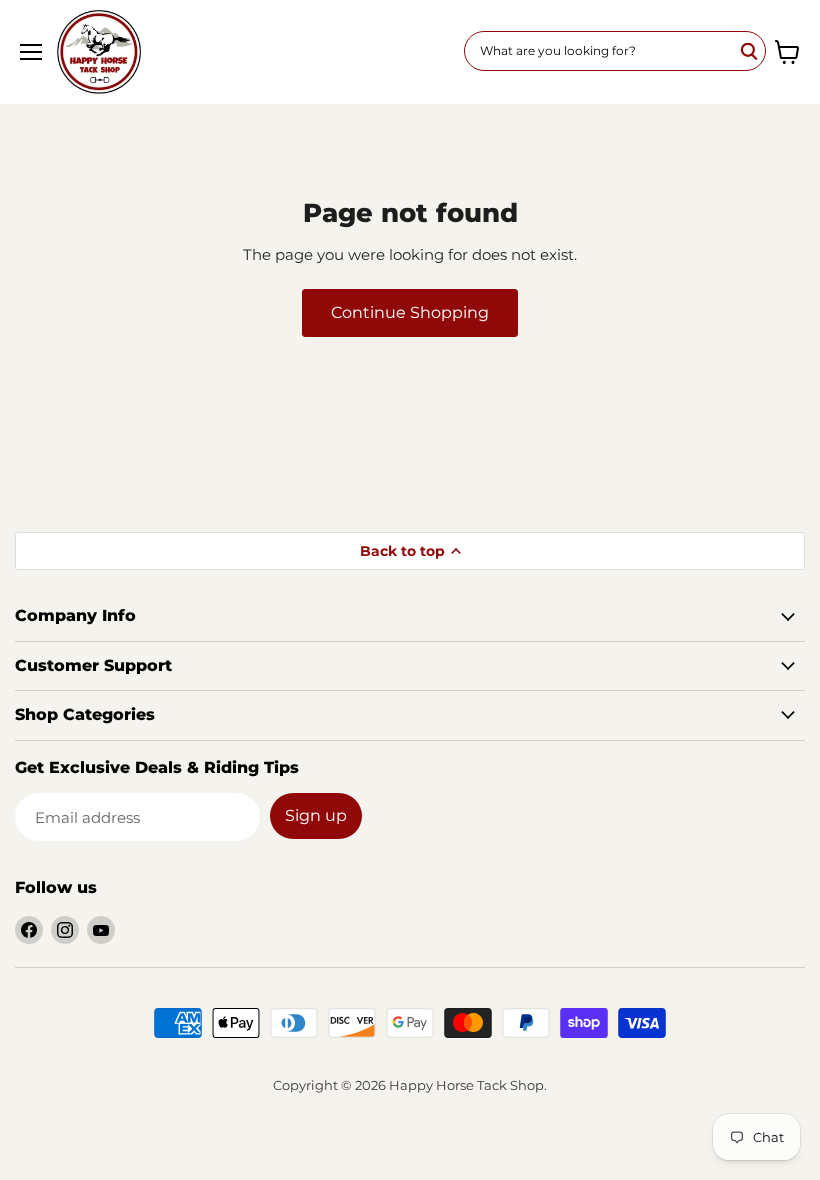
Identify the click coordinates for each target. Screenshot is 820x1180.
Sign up (316, 815)
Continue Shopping (410, 312)
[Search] (750, 51)
